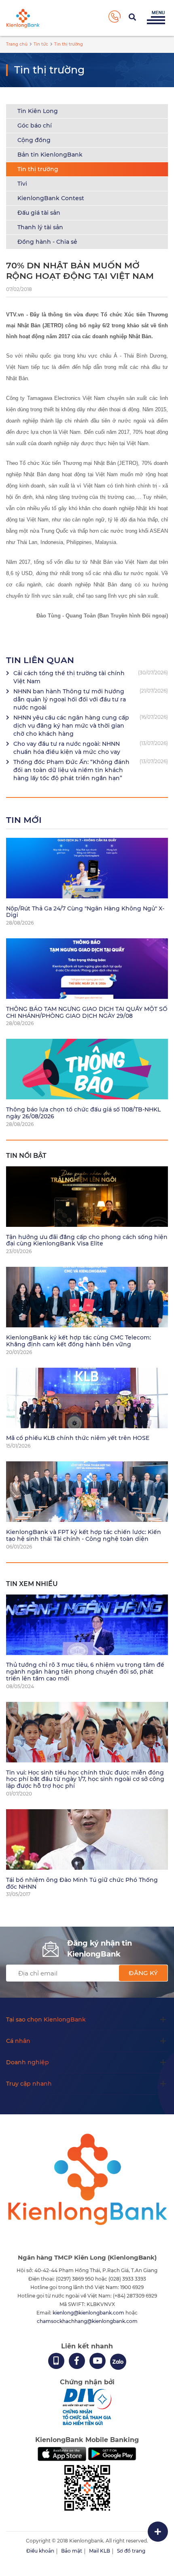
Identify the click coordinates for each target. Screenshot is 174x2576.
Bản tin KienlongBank (50, 155)
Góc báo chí (35, 126)
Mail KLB (100, 2551)
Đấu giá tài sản (39, 213)
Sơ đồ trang (131, 2551)
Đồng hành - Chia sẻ (47, 242)
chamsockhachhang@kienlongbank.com (87, 2321)
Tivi (22, 184)
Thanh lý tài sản (40, 227)
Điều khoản (40, 2551)
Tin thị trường (38, 169)
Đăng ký (143, 1973)
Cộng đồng (34, 140)
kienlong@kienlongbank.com (89, 2313)
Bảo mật (72, 2551)
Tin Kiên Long (38, 111)
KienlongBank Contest (51, 198)
